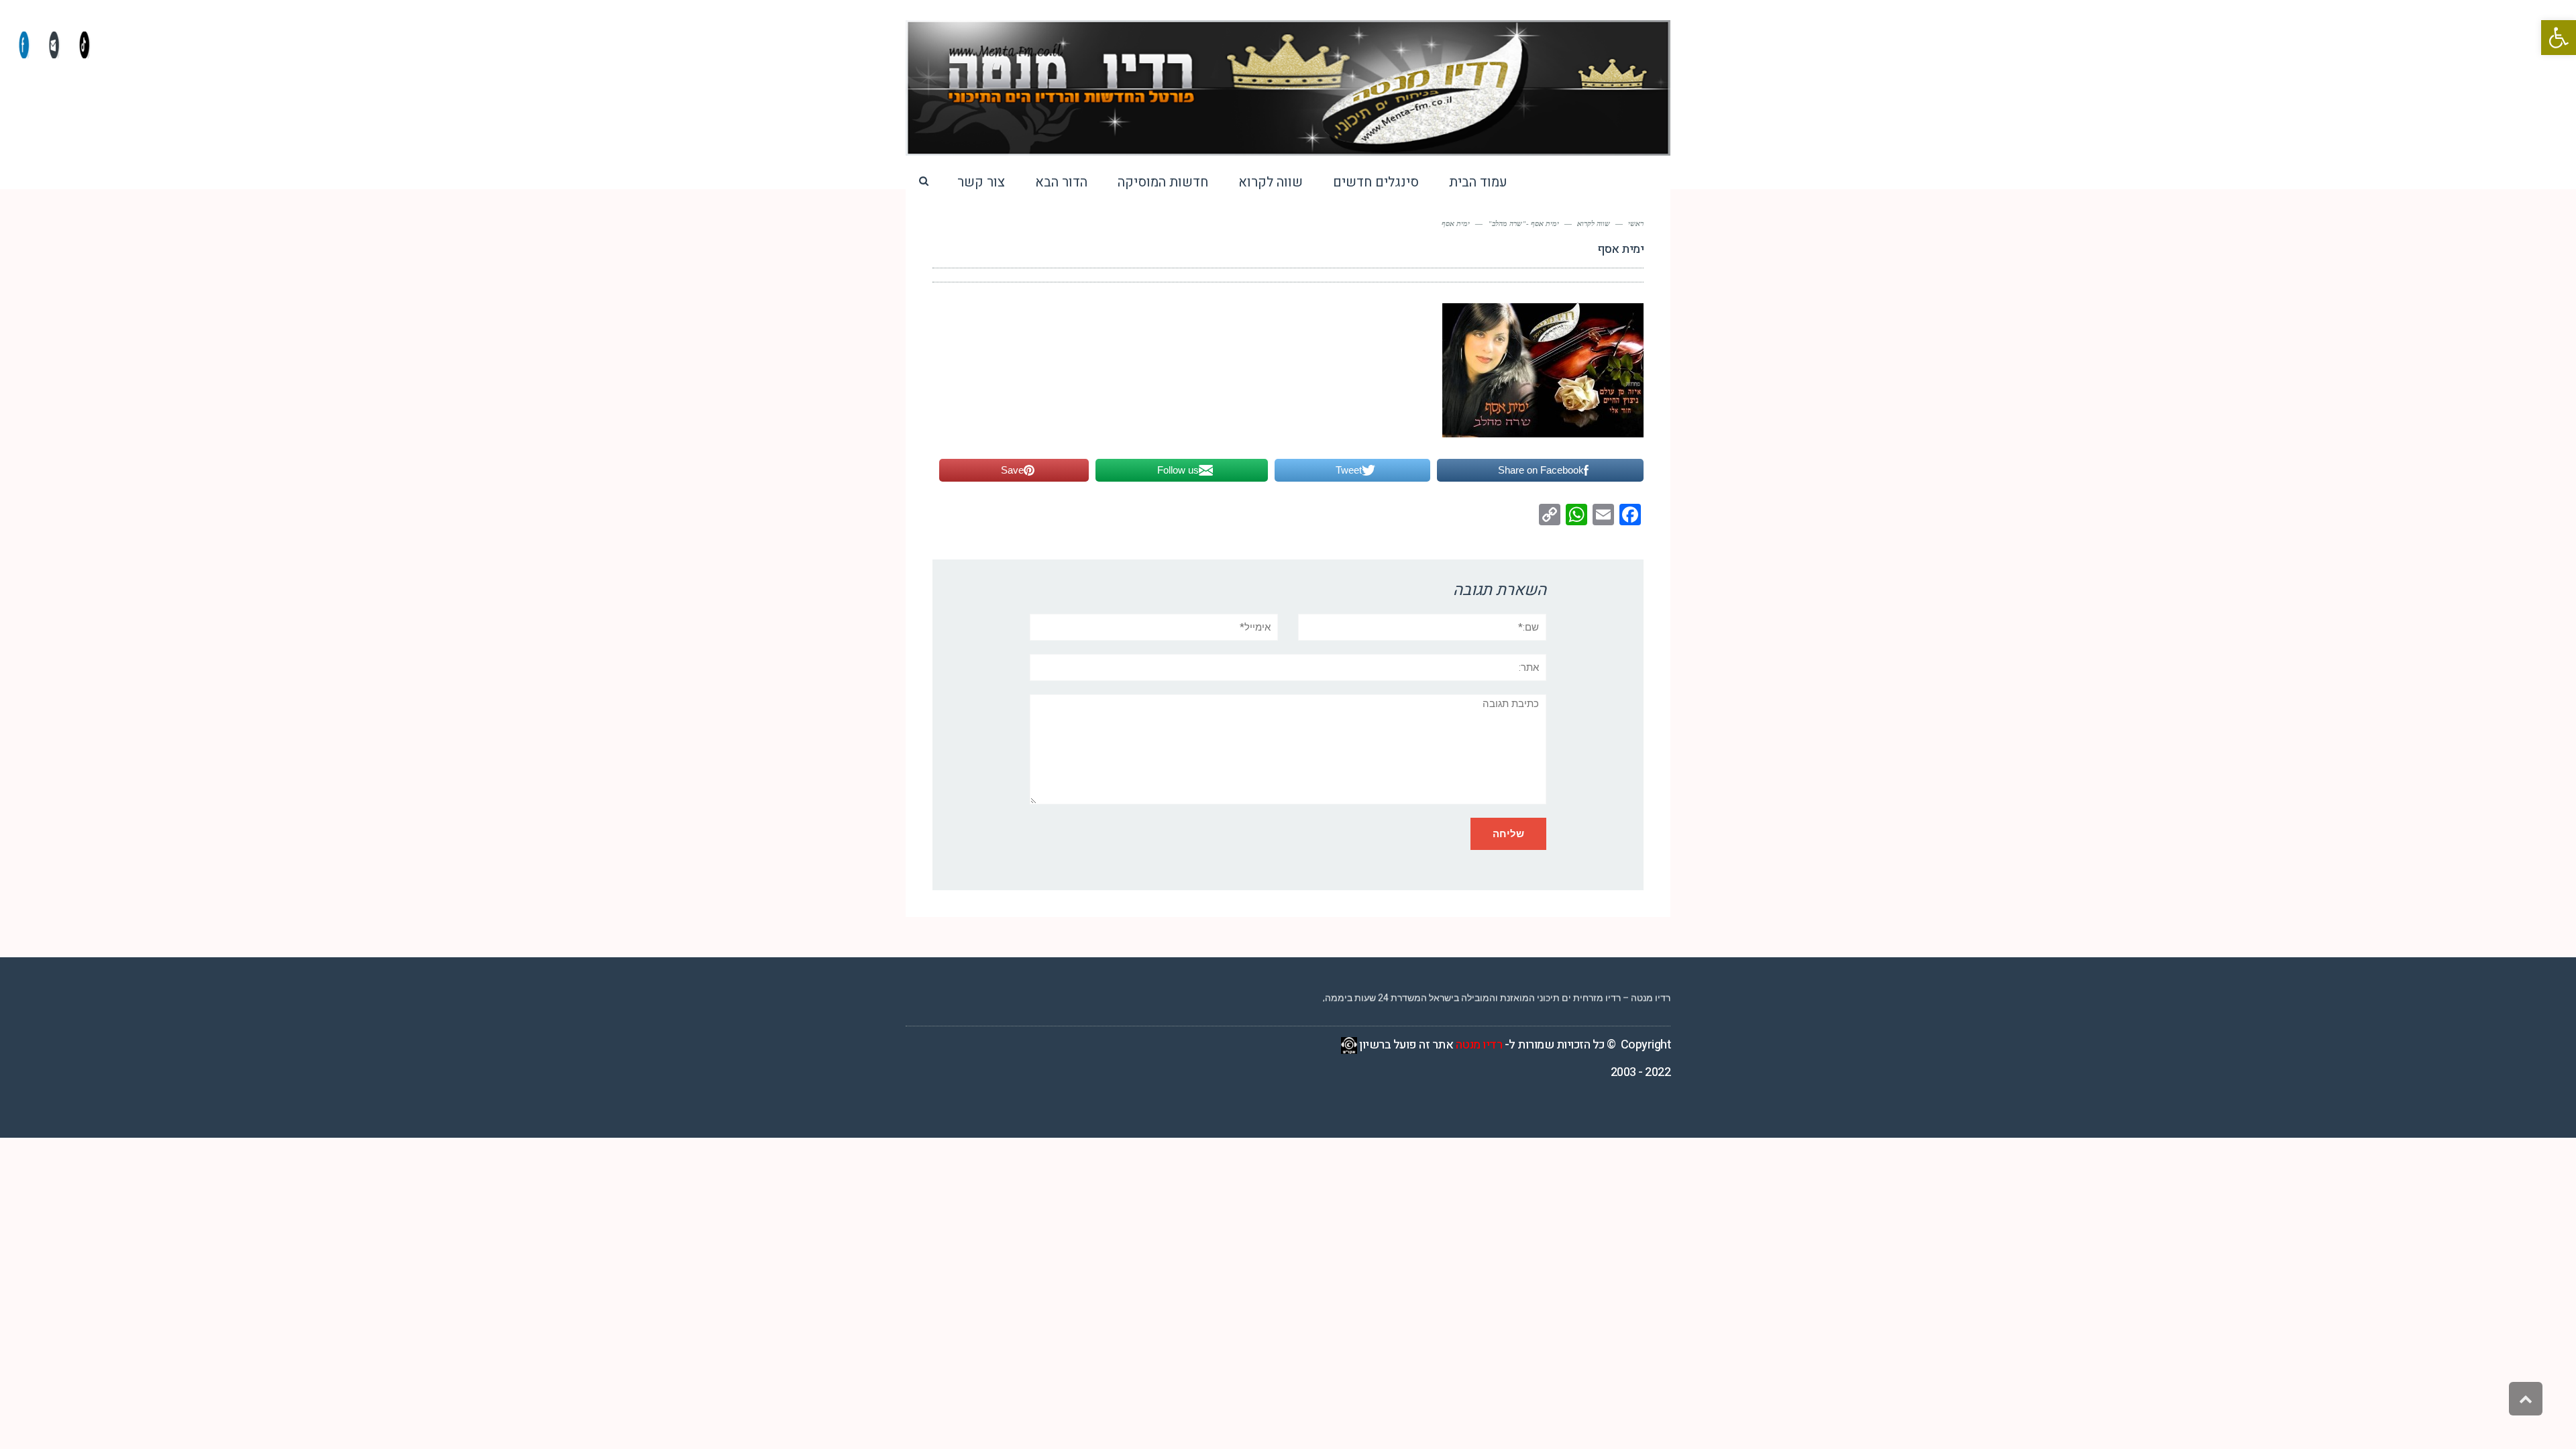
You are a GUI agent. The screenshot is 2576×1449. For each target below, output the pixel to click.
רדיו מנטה (1479, 1045)
